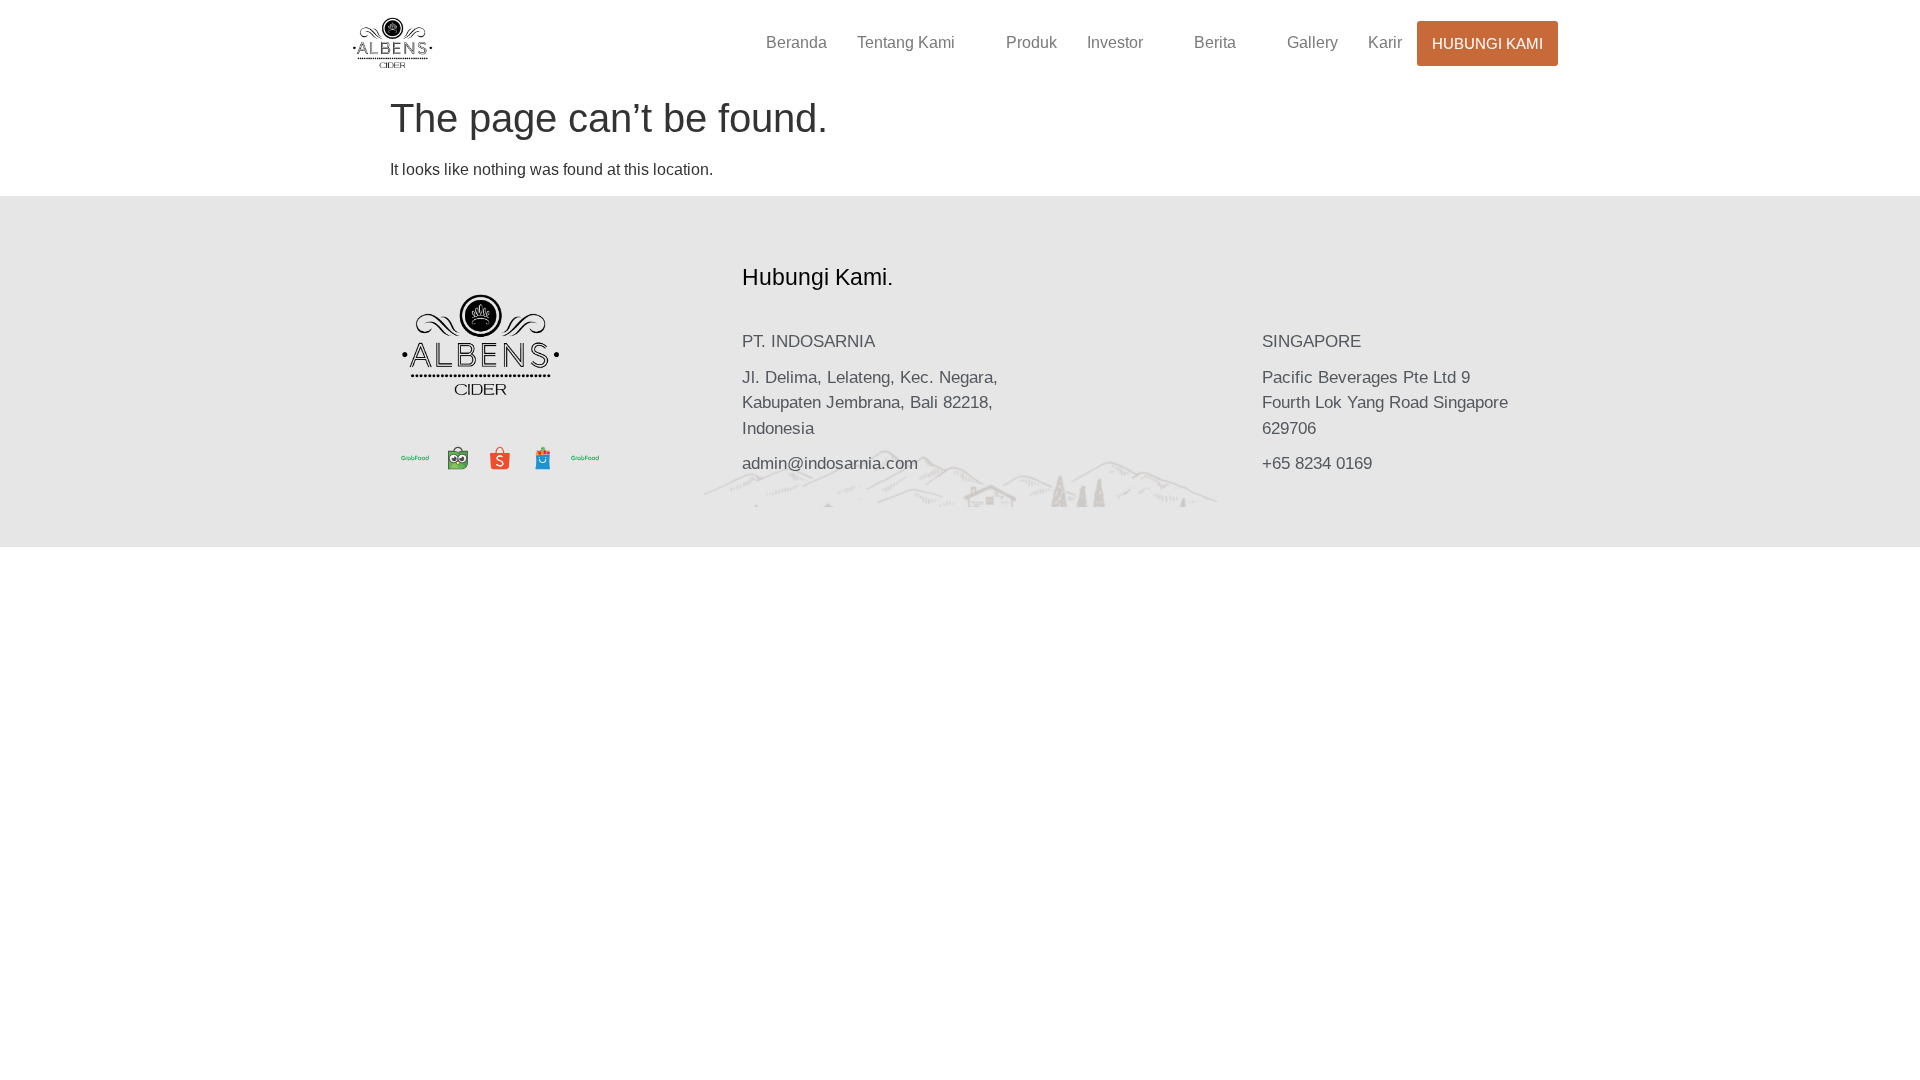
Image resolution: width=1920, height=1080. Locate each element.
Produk (1031, 42)
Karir (1385, 42)
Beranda (796, 42)
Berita (1215, 42)
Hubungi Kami (1487, 43)
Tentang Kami (906, 42)
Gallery (1312, 42)
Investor (1115, 42)
